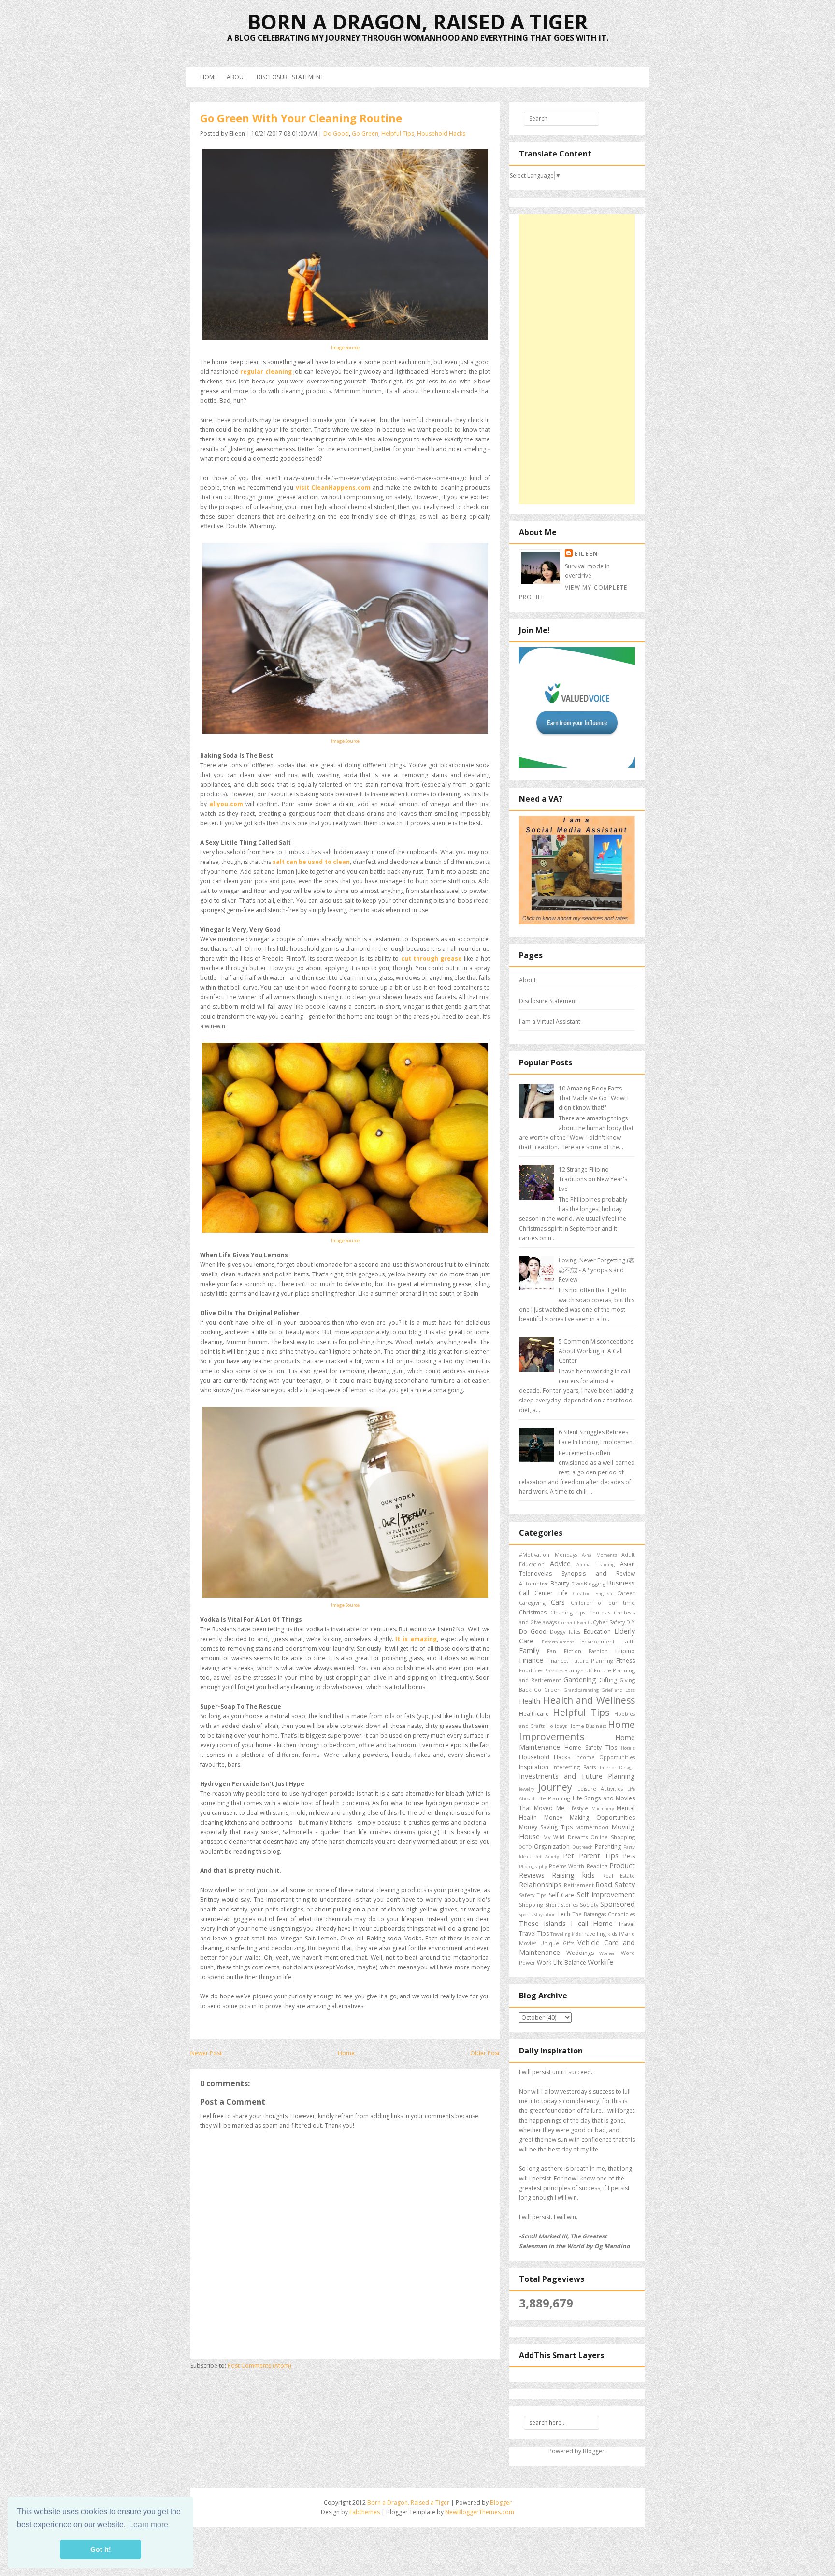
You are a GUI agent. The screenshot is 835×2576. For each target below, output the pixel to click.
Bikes (577, 1584)
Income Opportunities (605, 1757)
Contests (600, 1612)
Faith (629, 1641)
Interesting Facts (574, 1767)
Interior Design (618, 1767)
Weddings (580, 1953)
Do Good (336, 134)
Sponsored (618, 1904)
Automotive (534, 1583)
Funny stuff (578, 1670)
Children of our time (603, 1603)
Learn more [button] (149, 2525)
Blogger (594, 2451)
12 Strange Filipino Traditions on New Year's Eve (593, 1179)
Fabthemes (365, 2512)
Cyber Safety (609, 1622)
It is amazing (416, 1639)
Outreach (583, 1847)
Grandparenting (582, 1690)
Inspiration (534, 1767)
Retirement (579, 1885)
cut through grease (432, 958)
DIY (631, 1622)
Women (607, 1953)
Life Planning (554, 1798)
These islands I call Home (566, 1923)
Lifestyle (578, 1808)
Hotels (628, 1748)
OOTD (525, 1847)
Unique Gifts (557, 1943)
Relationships (540, 1885)
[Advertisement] (577, 359)
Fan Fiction (564, 1651)
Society (589, 1904)
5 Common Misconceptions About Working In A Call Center (596, 1351)
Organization (552, 1847)
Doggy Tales (565, 1632)
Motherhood (592, 1827)
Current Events (575, 1622)
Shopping (531, 1904)
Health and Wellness (589, 1700)
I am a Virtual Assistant (550, 1022)
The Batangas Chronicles (604, 1914)
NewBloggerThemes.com (480, 2512)
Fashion (598, 1651)
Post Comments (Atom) (259, 2366)
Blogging (595, 1583)
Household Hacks (441, 134)
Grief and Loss (618, 1690)
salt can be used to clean (311, 862)
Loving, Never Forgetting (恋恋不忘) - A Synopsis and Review (597, 1270)
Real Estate (619, 1875)
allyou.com (226, 804)
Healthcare (534, 1714)
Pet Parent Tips (591, 1856)
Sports (526, 1915)
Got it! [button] (101, 2549)
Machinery (603, 1808)
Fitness (626, 1661)
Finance (531, 1660)
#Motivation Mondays (548, 1554)
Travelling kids (599, 1933)
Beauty (560, 1583)
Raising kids (573, 1875)
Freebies (554, 1671)
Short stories (561, 1904)
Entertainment (558, 1642)
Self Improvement (606, 1894)
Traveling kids (566, 1934)
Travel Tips (534, 1933)
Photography (533, 1866)
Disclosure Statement (290, 77)
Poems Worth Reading (578, 1866)
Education (597, 1632)
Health (530, 1701)
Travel (626, 1924)
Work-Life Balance (561, 1962)
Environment (598, 1641)
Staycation (545, 1915)
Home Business (587, 1726)
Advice (560, 1564)
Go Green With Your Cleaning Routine (301, 118)
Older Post (485, 2053)
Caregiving (532, 1603)
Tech (564, 1914)
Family (529, 1650)
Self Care (561, 1895)
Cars (558, 1602)
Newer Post (206, 2053)
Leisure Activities (600, 1789)
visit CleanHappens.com (333, 488)
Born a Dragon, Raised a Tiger (418, 21)
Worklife (600, 1962)
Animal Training (596, 1564)
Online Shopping (613, 1837)
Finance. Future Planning (580, 1661)
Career (626, 1593)
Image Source (345, 347)
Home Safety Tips (591, 1748)
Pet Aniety (547, 1857)
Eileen (586, 554)
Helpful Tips (398, 134)
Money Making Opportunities (590, 1818)
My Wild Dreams (565, 1837)
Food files (531, 1670)
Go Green (365, 134)
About (237, 77)
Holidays (556, 1726)
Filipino (625, 1651)
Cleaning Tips (568, 1612)
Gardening (580, 1679)
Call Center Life (543, 1593)
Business (621, 1583)
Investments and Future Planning (577, 1776)
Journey (555, 1787)
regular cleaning (266, 372)
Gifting (608, 1680)
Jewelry (527, 1789)
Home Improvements (577, 1730)
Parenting (608, 1847)
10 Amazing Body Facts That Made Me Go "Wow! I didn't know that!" (594, 1098)
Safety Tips (533, 1895)
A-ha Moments (599, 1555)
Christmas (533, 1612)
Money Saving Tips (546, 1827)
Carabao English (593, 1593)
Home (209, 77)
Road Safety (615, 1885)
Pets (629, 1856)
